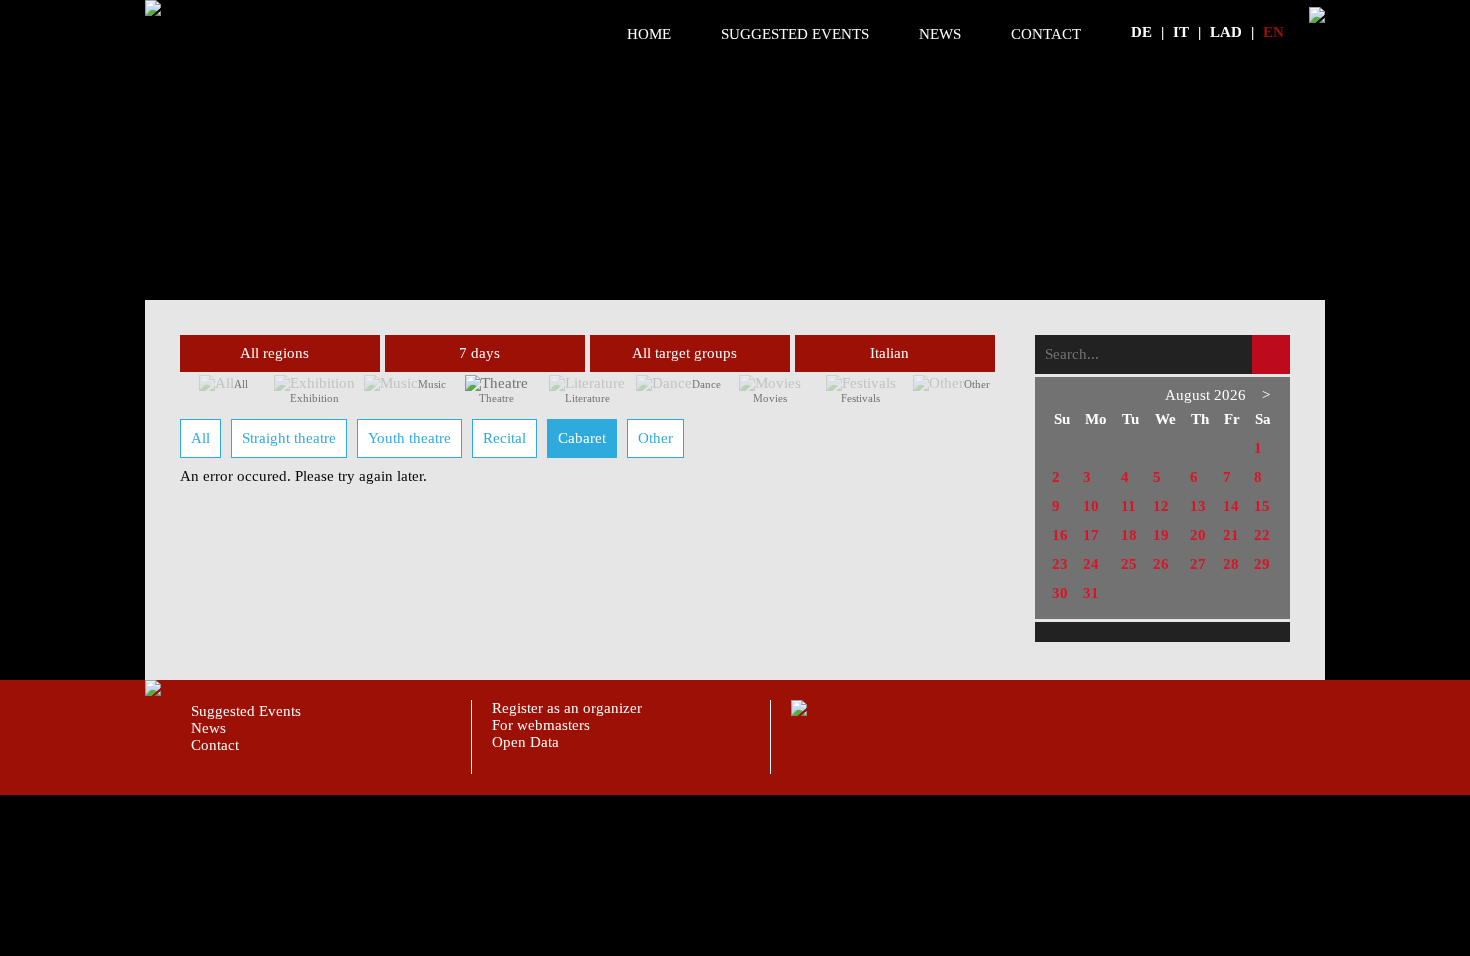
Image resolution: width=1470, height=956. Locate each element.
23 (1060, 564)
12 (1161, 506)
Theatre (496, 398)
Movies (770, 398)
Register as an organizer (567, 708)
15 (1262, 506)
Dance (706, 384)
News (940, 34)
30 (1060, 593)
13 (1198, 506)
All (241, 384)
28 (1231, 564)
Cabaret (582, 438)
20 (1198, 535)
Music (432, 384)
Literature (587, 398)
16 (1060, 535)
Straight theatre (289, 438)
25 (1129, 564)
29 (1262, 564)
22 (1262, 535)
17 (1091, 535)
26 (1161, 564)
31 (1091, 593)
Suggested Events (795, 34)
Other (977, 384)
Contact (1046, 34)
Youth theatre (409, 438)
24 (1091, 564)
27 (1198, 564)
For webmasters (541, 725)
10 (1091, 506)
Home (649, 34)
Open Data (525, 742)
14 (1231, 506)
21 (1231, 535)
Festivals (860, 398)
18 (1129, 535)
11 (1128, 506)
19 (1161, 535)
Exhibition (314, 398)
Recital (504, 438)
